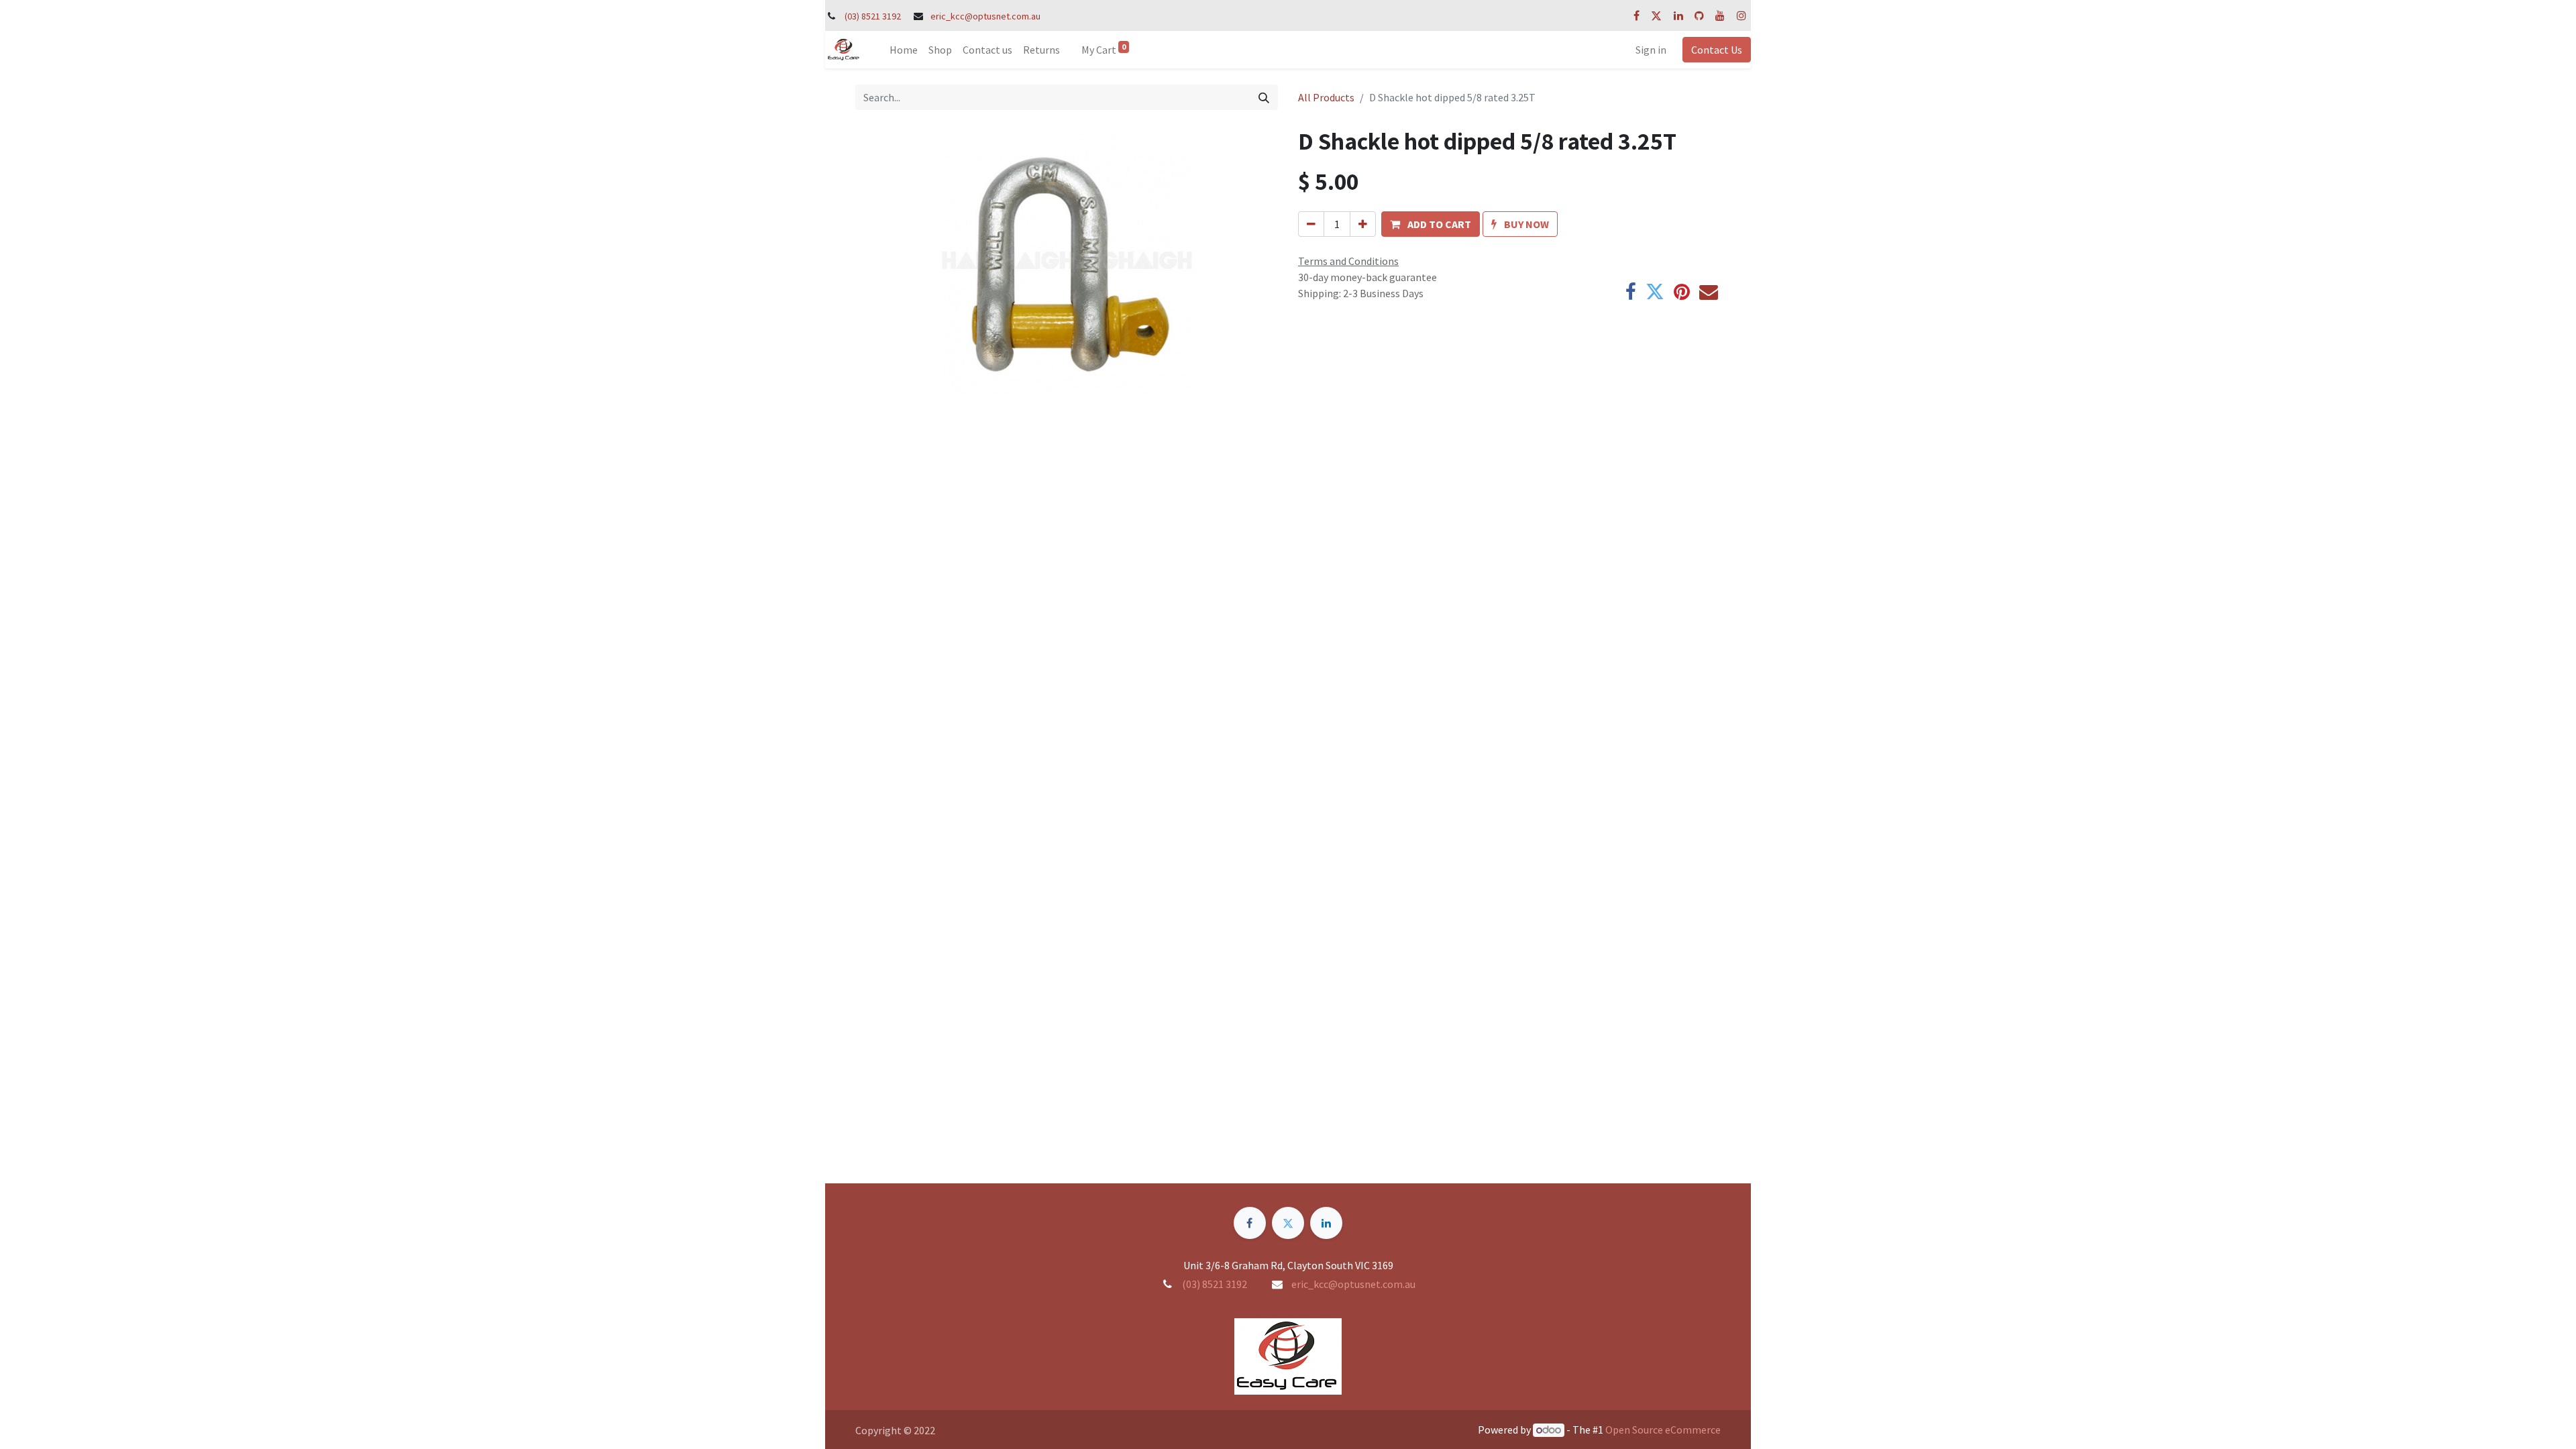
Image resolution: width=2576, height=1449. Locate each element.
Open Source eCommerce (1663, 1430)
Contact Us (1717, 50)
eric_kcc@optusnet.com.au (985, 16)
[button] (1431, 224)
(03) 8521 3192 (873, 16)
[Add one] (1363, 224)
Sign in (1651, 50)
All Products (1326, 97)
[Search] (1264, 97)
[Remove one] (1311, 224)
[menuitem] (904, 50)
